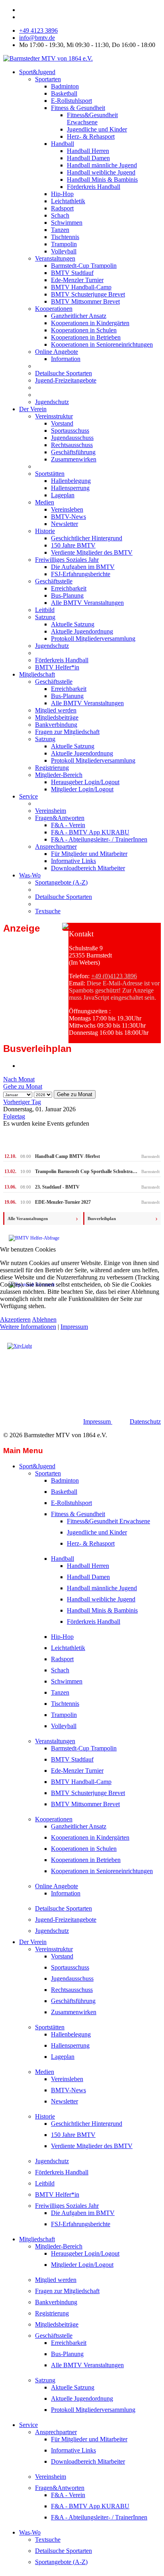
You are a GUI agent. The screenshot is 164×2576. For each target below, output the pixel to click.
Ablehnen (44, 1319)
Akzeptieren (15, 1319)
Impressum (74, 1327)
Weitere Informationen (28, 1327)
